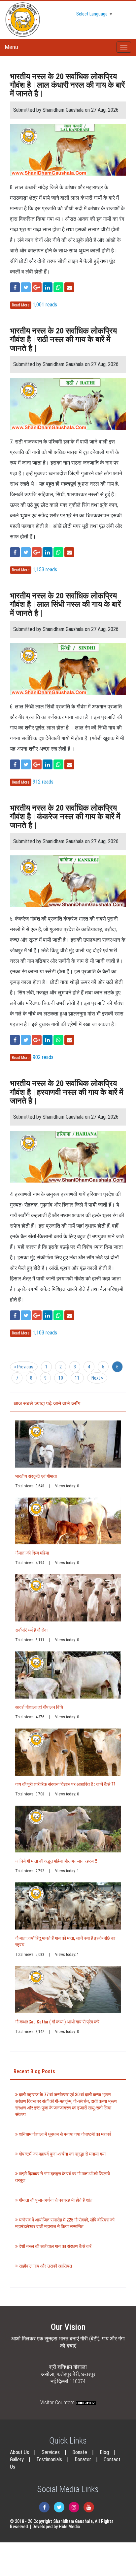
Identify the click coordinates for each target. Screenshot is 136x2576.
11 (77, 1378)
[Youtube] (89, 2507)
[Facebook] (44, 2507)
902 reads (43, 1057)
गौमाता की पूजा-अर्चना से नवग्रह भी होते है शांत (55, 2200)
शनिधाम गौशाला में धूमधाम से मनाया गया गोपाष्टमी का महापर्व (65, 2134)
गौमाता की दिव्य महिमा (32, 1553)
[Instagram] (74, 2507)
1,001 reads (45, 305)
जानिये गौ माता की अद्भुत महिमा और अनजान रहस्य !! (56, 1861)
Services (51, 2452)
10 (61, 1378)
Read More (21, 305)
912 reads (43, 782)
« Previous (24, 1367)
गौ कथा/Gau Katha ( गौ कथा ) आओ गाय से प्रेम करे (57, 2022)
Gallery (17, 2460)
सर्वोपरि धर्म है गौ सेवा (31, 1630)
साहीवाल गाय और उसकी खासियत (45, 2266)
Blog (104, 2452)
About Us (19, 2452)
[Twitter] (59, 2507)
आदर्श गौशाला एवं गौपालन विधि (39, 1707)
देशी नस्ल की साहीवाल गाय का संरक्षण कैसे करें (55, 2246)
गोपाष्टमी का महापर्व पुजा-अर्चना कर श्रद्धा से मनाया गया (62, 2154)
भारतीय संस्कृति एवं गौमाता (36, 1476)
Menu (12, 47)
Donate (80, 2452)
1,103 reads (45, 1333)
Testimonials (49, 2460)
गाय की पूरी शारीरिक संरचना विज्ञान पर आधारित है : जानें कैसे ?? (65, 1784)
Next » (97, 1378)
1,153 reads (45, 570)
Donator (83, 2460)
